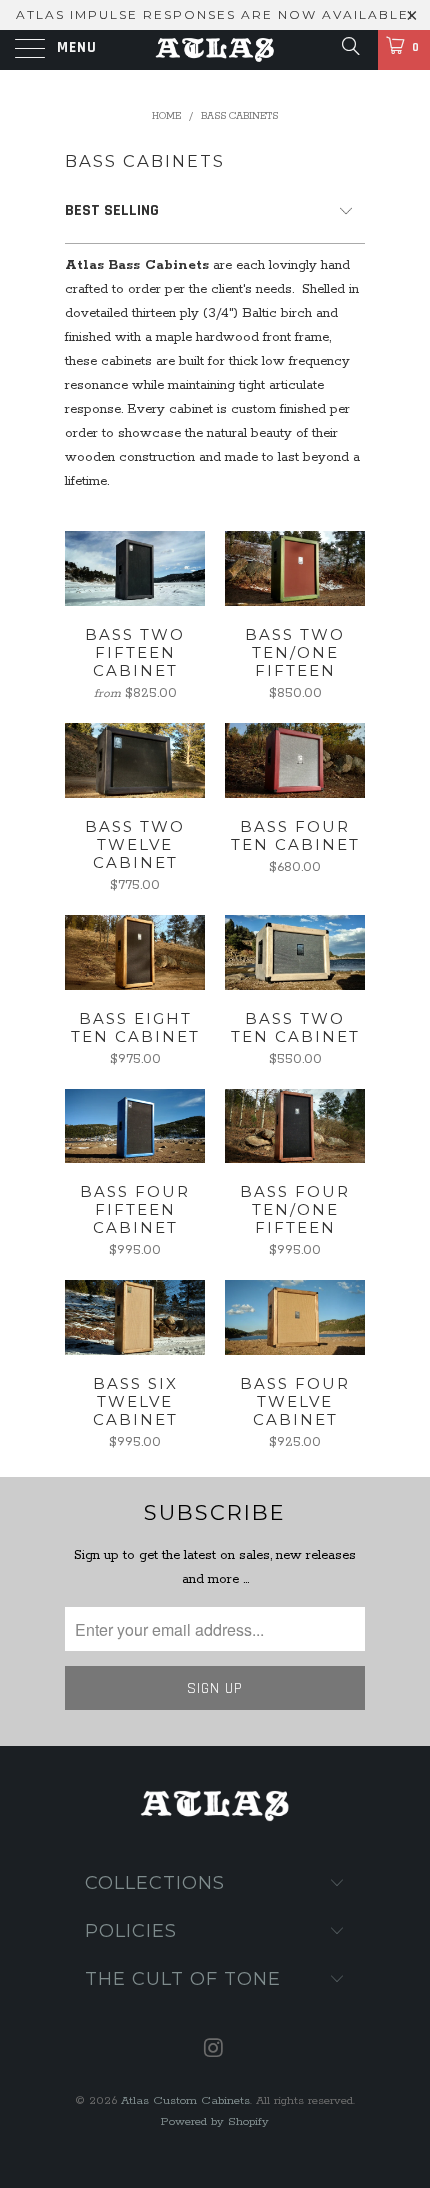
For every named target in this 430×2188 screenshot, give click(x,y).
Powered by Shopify (215, 2121)
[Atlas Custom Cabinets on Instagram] (214, 2051)
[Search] (349, 48)
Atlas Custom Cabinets (185, 2100)
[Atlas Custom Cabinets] (215, 50)
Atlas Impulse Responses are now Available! (215, 14)
